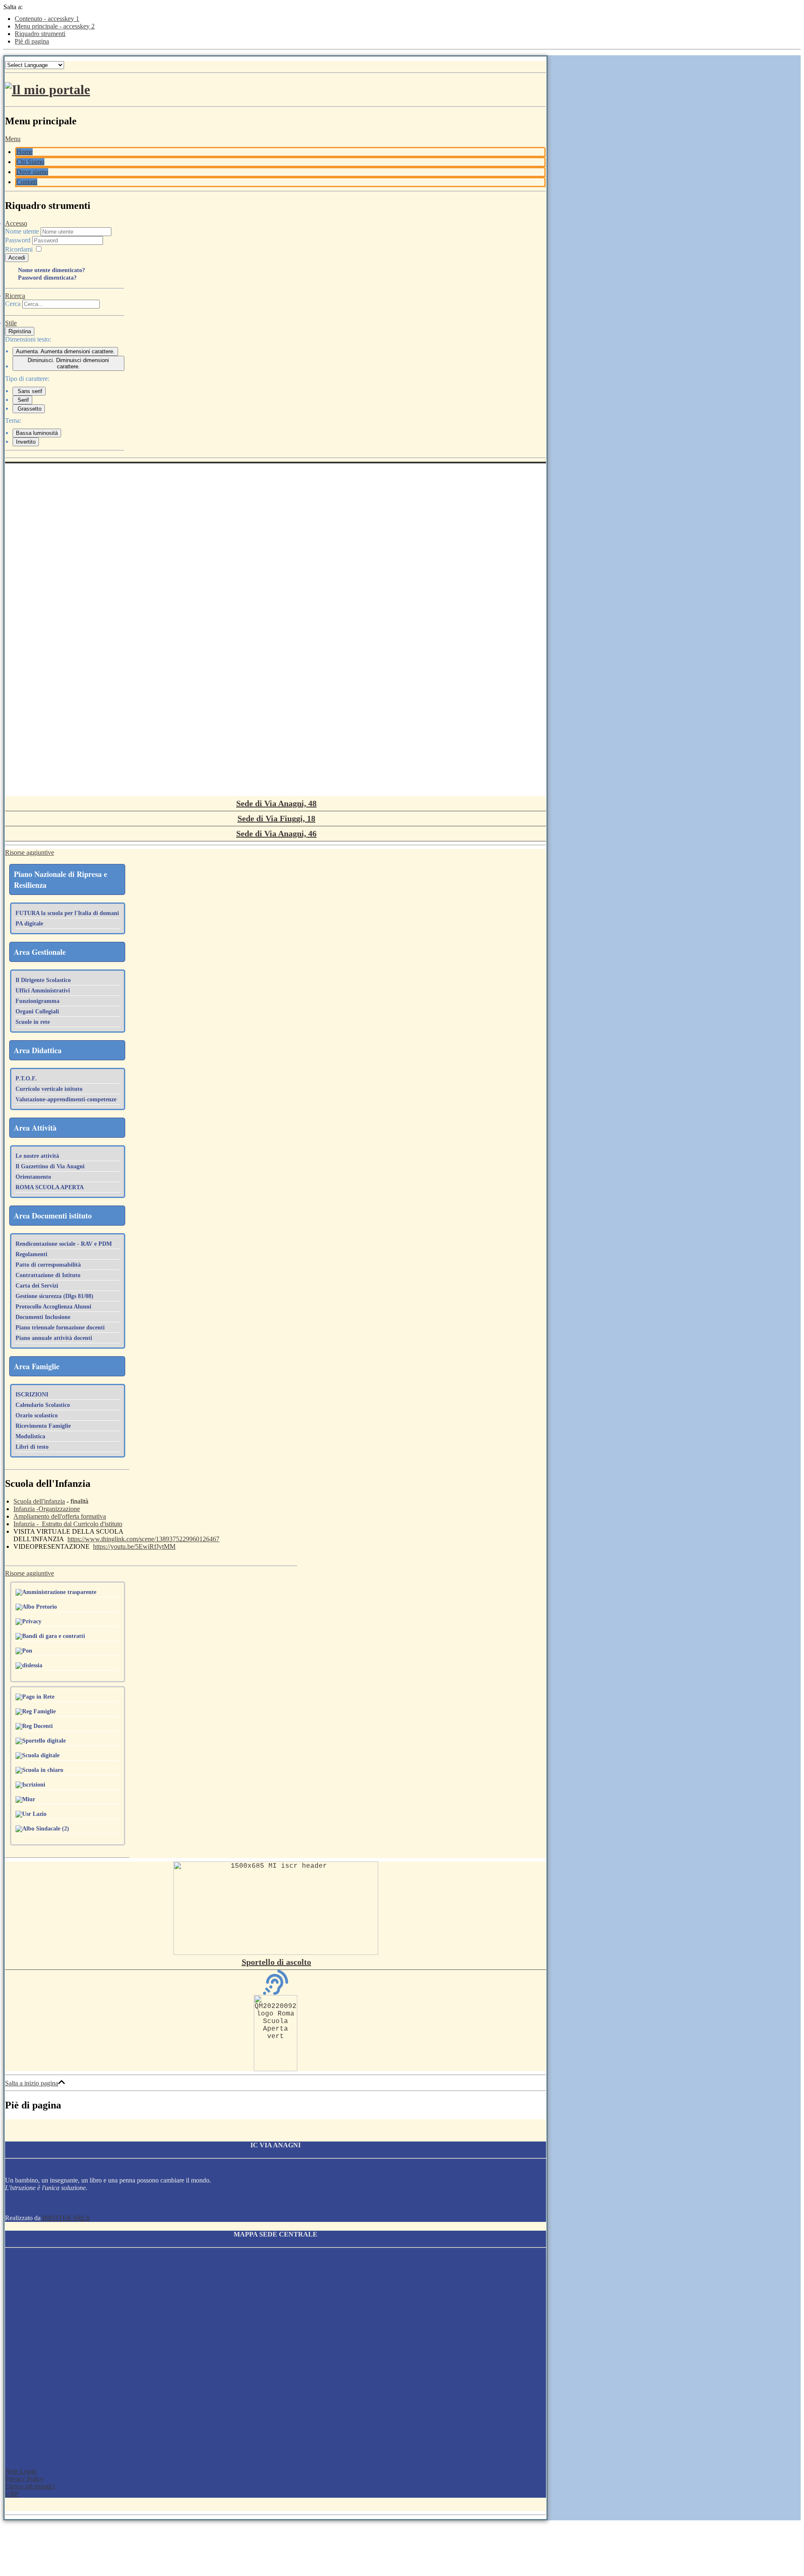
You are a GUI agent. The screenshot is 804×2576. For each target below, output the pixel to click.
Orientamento (33, 1177)
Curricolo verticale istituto (49, 1089)
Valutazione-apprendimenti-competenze (66, 1099)
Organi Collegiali (37, 1012)
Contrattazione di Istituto (48, 1275)
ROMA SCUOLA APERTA (50, 1187)
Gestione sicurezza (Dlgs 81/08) (54, 1296)
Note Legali (21, 2471)
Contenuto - (47, 19)
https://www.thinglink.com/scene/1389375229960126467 (143, 1539)
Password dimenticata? (47, 278)
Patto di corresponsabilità (48, 1265)
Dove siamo (32, 172)
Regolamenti (31, 1254)
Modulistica (30, 1436)
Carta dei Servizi (37, 1286)
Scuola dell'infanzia (39, 1501)
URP (12, 2494)
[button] (13, 139)
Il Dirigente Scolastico (43, 980)
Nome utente (22, 231)
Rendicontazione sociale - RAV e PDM (64, 1244)
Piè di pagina (32, 41)
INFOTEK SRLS (66, 2218)
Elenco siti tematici (30, 2486)
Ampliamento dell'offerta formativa (60, 1516)
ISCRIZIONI (32, 1395)
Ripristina (20, 331)
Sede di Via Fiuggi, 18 (276, 818)
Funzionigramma (37, 1001)
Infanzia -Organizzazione (47, 1509)
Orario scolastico (37, 1415)
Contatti (27, 182)
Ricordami (19, 249)
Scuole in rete (33, 1022)
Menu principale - (55, 26)
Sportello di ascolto (276, 1962)
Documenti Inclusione (43, 1317)
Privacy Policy (24, 2479)
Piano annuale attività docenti (54, 1338)
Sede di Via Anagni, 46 (276, 833)
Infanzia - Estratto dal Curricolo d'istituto (68, 1524)
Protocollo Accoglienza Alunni (53, 1307)
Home (24, 152)
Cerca (13, 304)
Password (19, 240)
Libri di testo (32, 1447)
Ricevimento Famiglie (43, 1426)
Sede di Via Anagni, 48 (276, 803)
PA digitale (29, 924)
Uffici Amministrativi (43, 991)
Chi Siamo (30, 162)
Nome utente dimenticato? (52, 270)
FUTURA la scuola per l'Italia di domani (67, 913)
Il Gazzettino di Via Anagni (50, 1166)
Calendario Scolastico (43, 1405)
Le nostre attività (37, 1156)
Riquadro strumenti (40, 34)
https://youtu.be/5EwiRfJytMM (134, 1546)
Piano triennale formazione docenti (60, 1328)
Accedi (17, 258)
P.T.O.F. (26, 1078)
